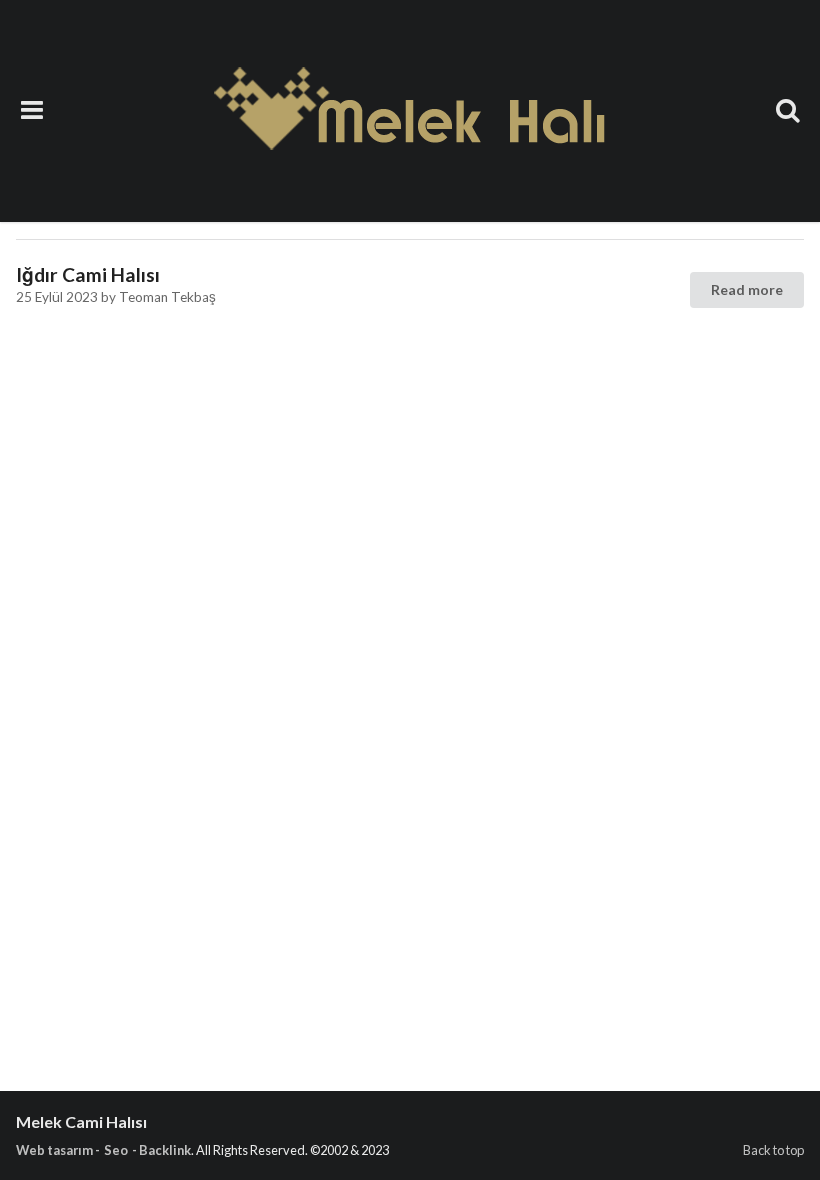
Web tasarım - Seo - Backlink (103, 1150)
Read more (747, 289)
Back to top (773, 1150)
